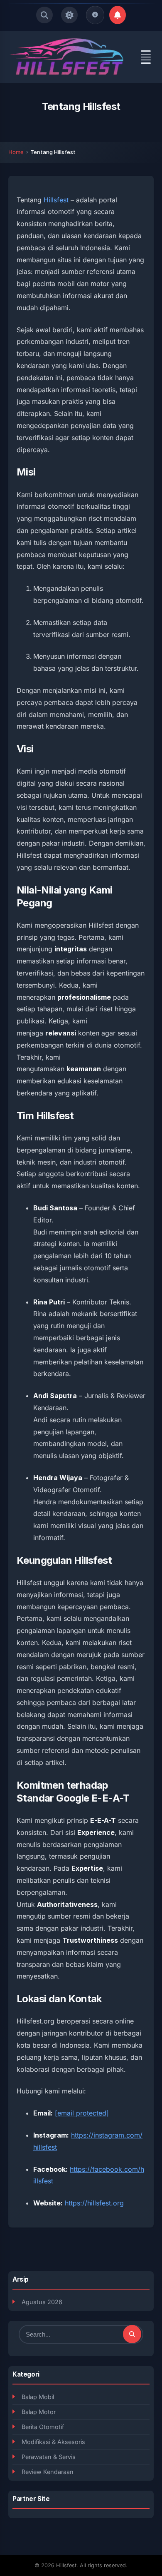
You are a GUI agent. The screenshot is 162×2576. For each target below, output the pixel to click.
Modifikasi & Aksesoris (53, 2442)
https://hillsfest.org (94, 2203)
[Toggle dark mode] (69, 15)
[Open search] (44, 15)
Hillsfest (56, 200)
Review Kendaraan (48, 2472)
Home (16, 152)
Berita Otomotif (43, 2427)
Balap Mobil (38, 2397)
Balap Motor (39, 2412)
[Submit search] (132, 2334)
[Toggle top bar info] (95, 15)
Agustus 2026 (42, 2302)
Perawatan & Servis (49, 2457)
